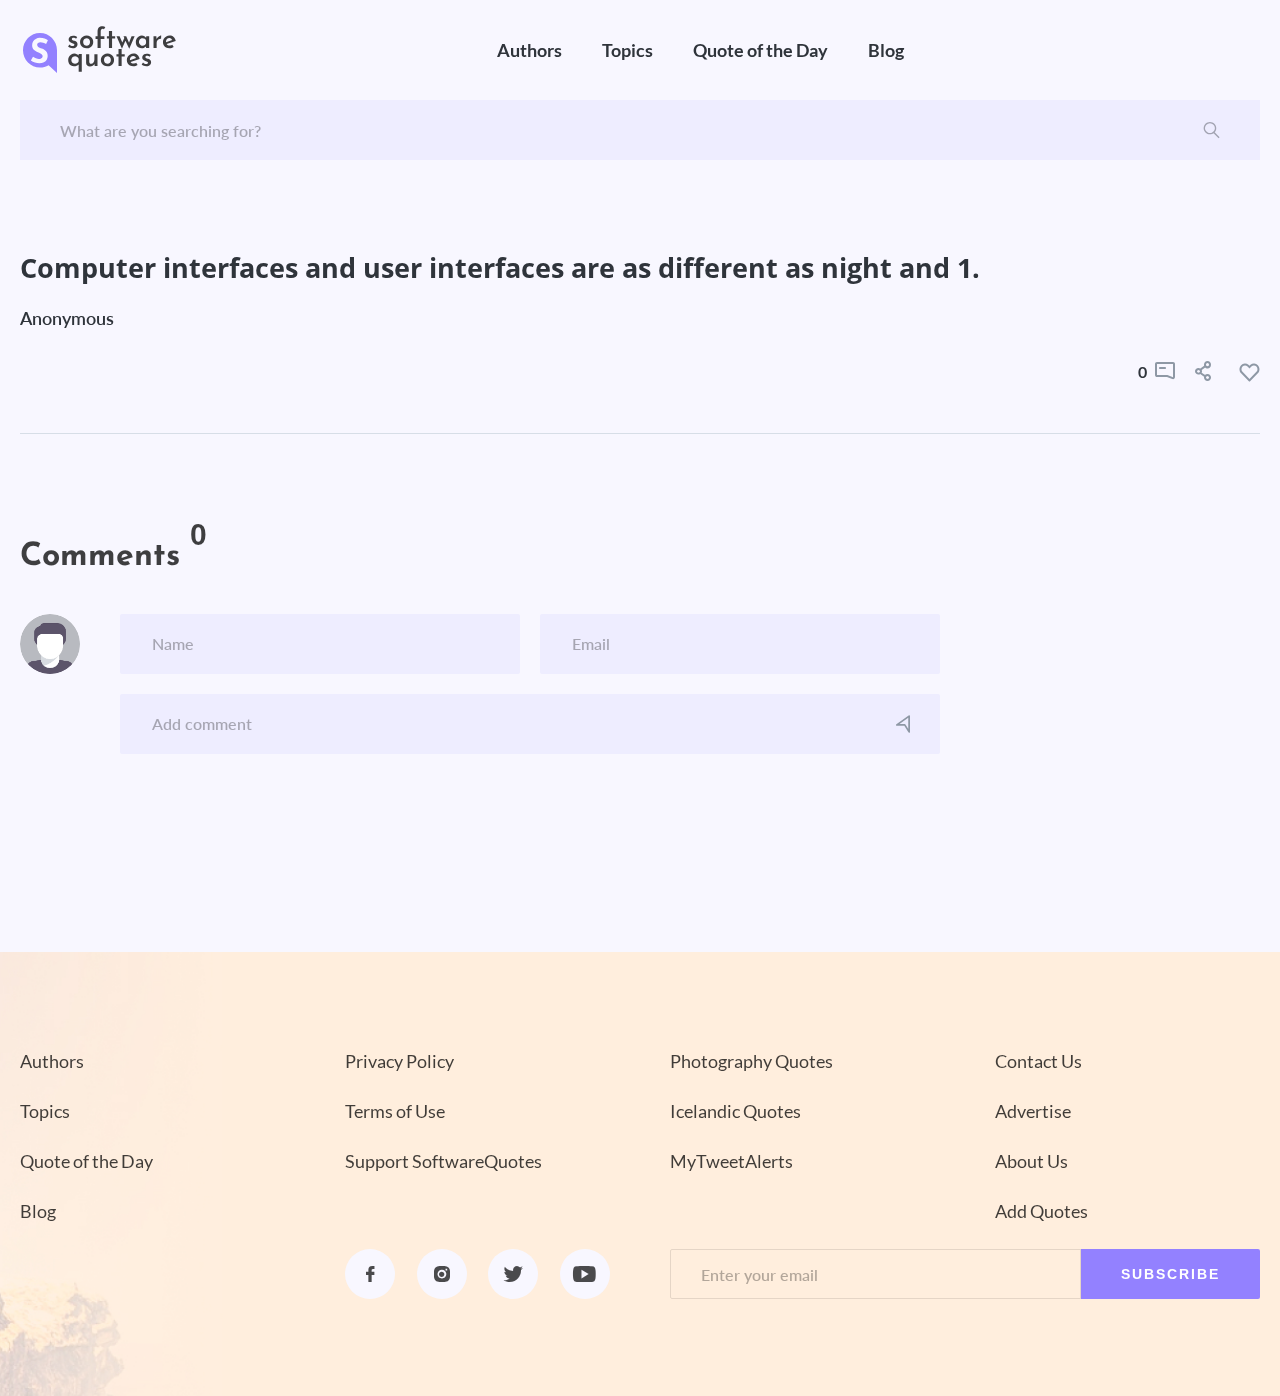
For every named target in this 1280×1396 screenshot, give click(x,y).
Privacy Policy (399, 1061)
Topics (627, 50)
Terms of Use (395, 1111)
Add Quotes (1041, 1211)
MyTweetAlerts (731, 1161)
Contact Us (1038, 1061)
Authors (529, 50)
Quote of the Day (760, 50)
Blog (886, 50)
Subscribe (1170, 1274)
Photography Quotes (751, 1061)
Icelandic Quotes (735, 1111)
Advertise (1033, 1111)
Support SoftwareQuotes (443, 1161)
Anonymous (67, 318)
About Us (1031, 1161)
